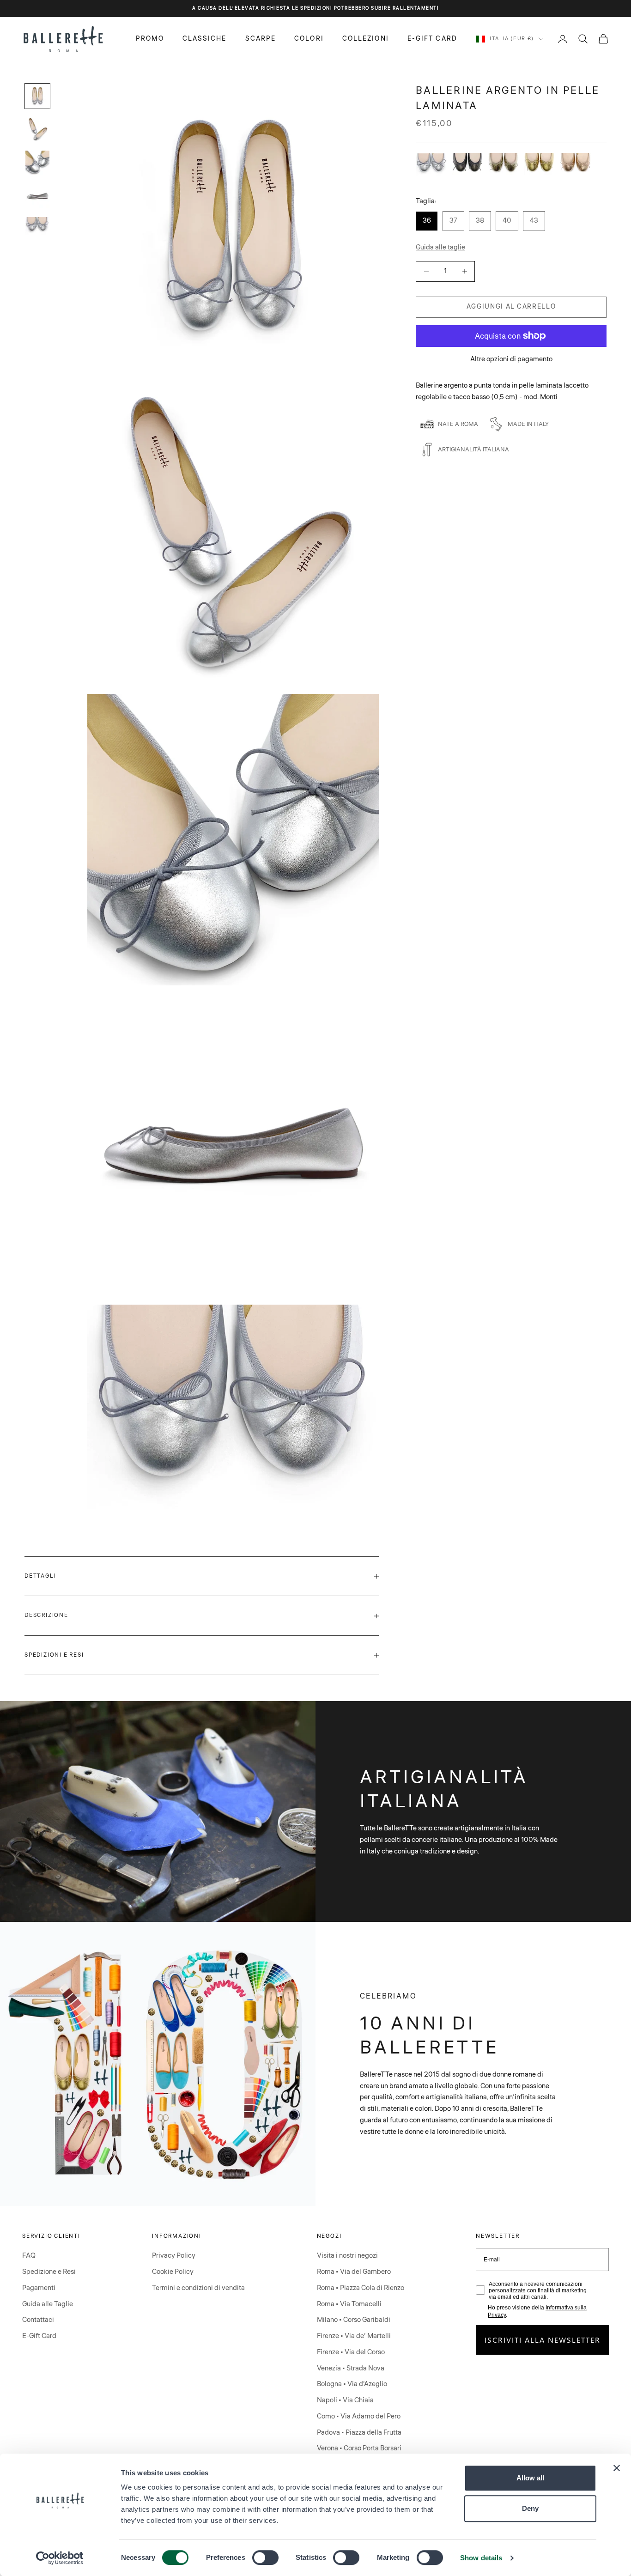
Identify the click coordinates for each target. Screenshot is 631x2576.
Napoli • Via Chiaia (345, 2400)
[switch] (265, 2558)
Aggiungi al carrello (511, 307)
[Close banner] (617, 2468)
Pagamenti (39, 2288)
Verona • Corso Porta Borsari (359, 2448)
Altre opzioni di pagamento (511, 359)
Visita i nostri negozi (347, 2256)
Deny (530, 2508)
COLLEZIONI (366, 38)
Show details (481, 2558)
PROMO (150, 38)
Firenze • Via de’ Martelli (354, 2336)
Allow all (530, 2478)
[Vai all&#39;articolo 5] (37, 226)
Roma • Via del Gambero (354, 2272)
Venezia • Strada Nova (351, 2368)
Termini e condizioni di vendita (198, 2288)
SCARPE (261, 38)
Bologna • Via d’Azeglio (352, 2384)
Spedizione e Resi (49, 2272)
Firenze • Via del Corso (351, 2352)
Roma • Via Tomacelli (349, 2304)
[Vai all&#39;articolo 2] (37, 129)
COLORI (309, 38)
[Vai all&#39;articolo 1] (37, 96)
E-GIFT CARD (432, 38)
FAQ (29, 2256)
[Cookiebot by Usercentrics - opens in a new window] (60, 2558)
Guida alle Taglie (48, 2304)
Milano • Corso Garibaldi (354, 2320)
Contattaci (38, 2320)
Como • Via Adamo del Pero (359, 2416)
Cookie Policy (173, 2272)
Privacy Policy (174, 2256)
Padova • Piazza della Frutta (359, 2433)
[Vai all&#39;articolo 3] (37, 163)
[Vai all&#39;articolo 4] (37, 196)
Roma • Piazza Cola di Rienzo (361, 2288)
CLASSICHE (205, 38)
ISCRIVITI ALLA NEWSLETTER (543, 2340)
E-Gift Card (39, 2336)
